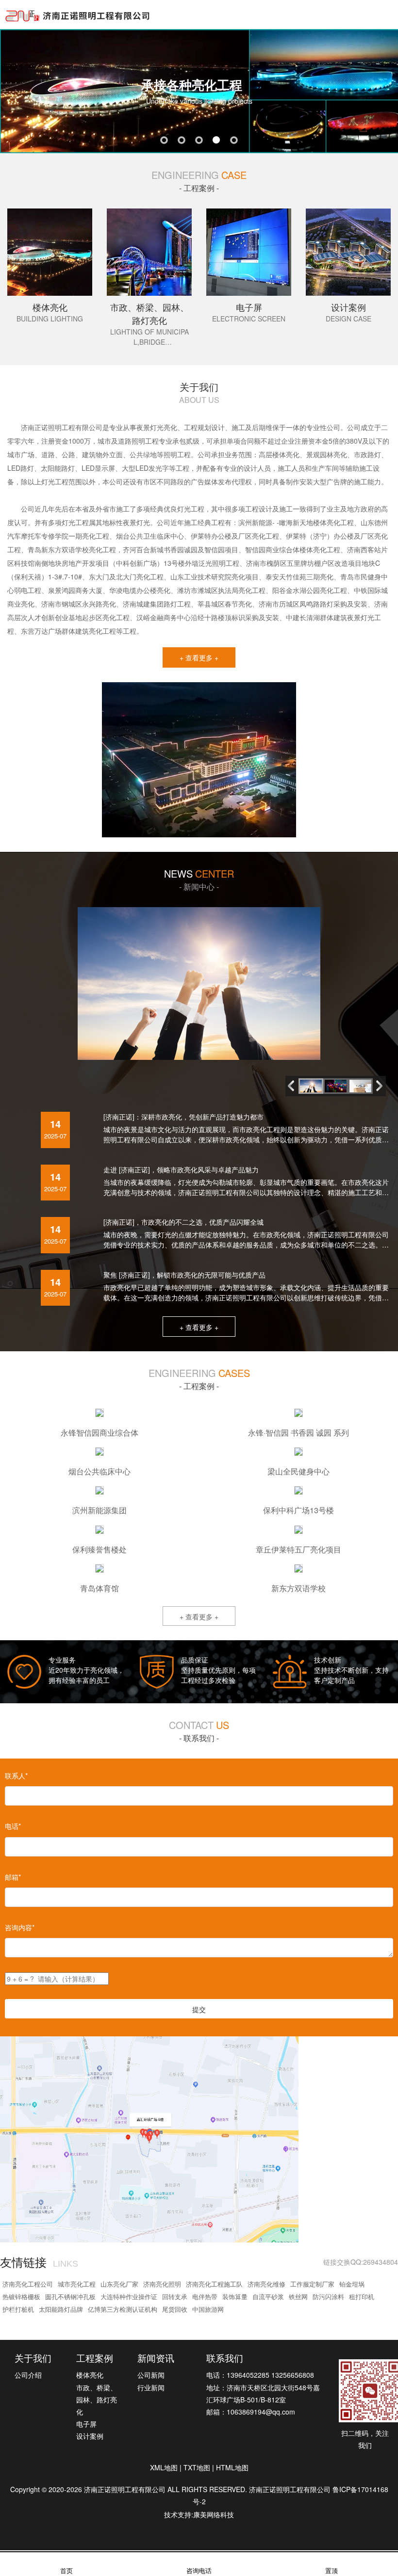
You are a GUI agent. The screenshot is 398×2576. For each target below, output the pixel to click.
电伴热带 (205, 2296)
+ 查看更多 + (199, 657)
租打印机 (362, 2296)
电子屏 (86, 2424)
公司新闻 (151, 2375)
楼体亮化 (90, 2375)
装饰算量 (235, 2296)
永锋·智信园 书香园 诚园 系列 (298, 1432)
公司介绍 (28, 2375)
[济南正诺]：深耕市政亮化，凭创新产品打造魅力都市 (183, 1117)
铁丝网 (298, 2296)
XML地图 (164, 2467)
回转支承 (175, 2296)
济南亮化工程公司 (28, 2284)
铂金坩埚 (352, 2284)
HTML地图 (232, 2467)
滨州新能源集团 (99, 1510)
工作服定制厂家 (312, 2284)
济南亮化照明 (162, 2284)
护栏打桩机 (18, 2309)
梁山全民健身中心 (298, 1471)
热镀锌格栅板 (21, 2296)
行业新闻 (151, 2387)
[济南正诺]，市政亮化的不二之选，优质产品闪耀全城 (183, 1222)
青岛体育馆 (99, 1588)
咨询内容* (20, 1927)
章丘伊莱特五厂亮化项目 (298, 1549)
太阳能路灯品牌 (61, 2309)
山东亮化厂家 (119, 2284)
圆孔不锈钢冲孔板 (70, 2296)
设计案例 (90, 2436)
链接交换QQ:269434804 (361, 2262)
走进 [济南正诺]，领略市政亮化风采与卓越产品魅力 (181, 1169)
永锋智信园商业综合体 (99, 1432)
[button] (381, 1086)
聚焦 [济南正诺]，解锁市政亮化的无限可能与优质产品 (184, 1275)
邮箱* (13, 1877)
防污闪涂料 (328, 2296)
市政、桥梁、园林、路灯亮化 (97, 2400)
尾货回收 (175, 2309)
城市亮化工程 (77, 2284)
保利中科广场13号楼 (298, 1510)
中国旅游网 (208, 2309)
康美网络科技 (214, 2514)
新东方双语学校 (298, 1588)
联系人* (16, 1776)
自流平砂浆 (268, 2296)
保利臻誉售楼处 (99, 1549)
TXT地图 (197, 2467)
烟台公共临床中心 (99, 1471)
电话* (13, 1826)
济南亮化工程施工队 (214, 2284)
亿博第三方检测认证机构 (123, 2309)
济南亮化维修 (266, 2284)
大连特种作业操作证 (129, 2296)
